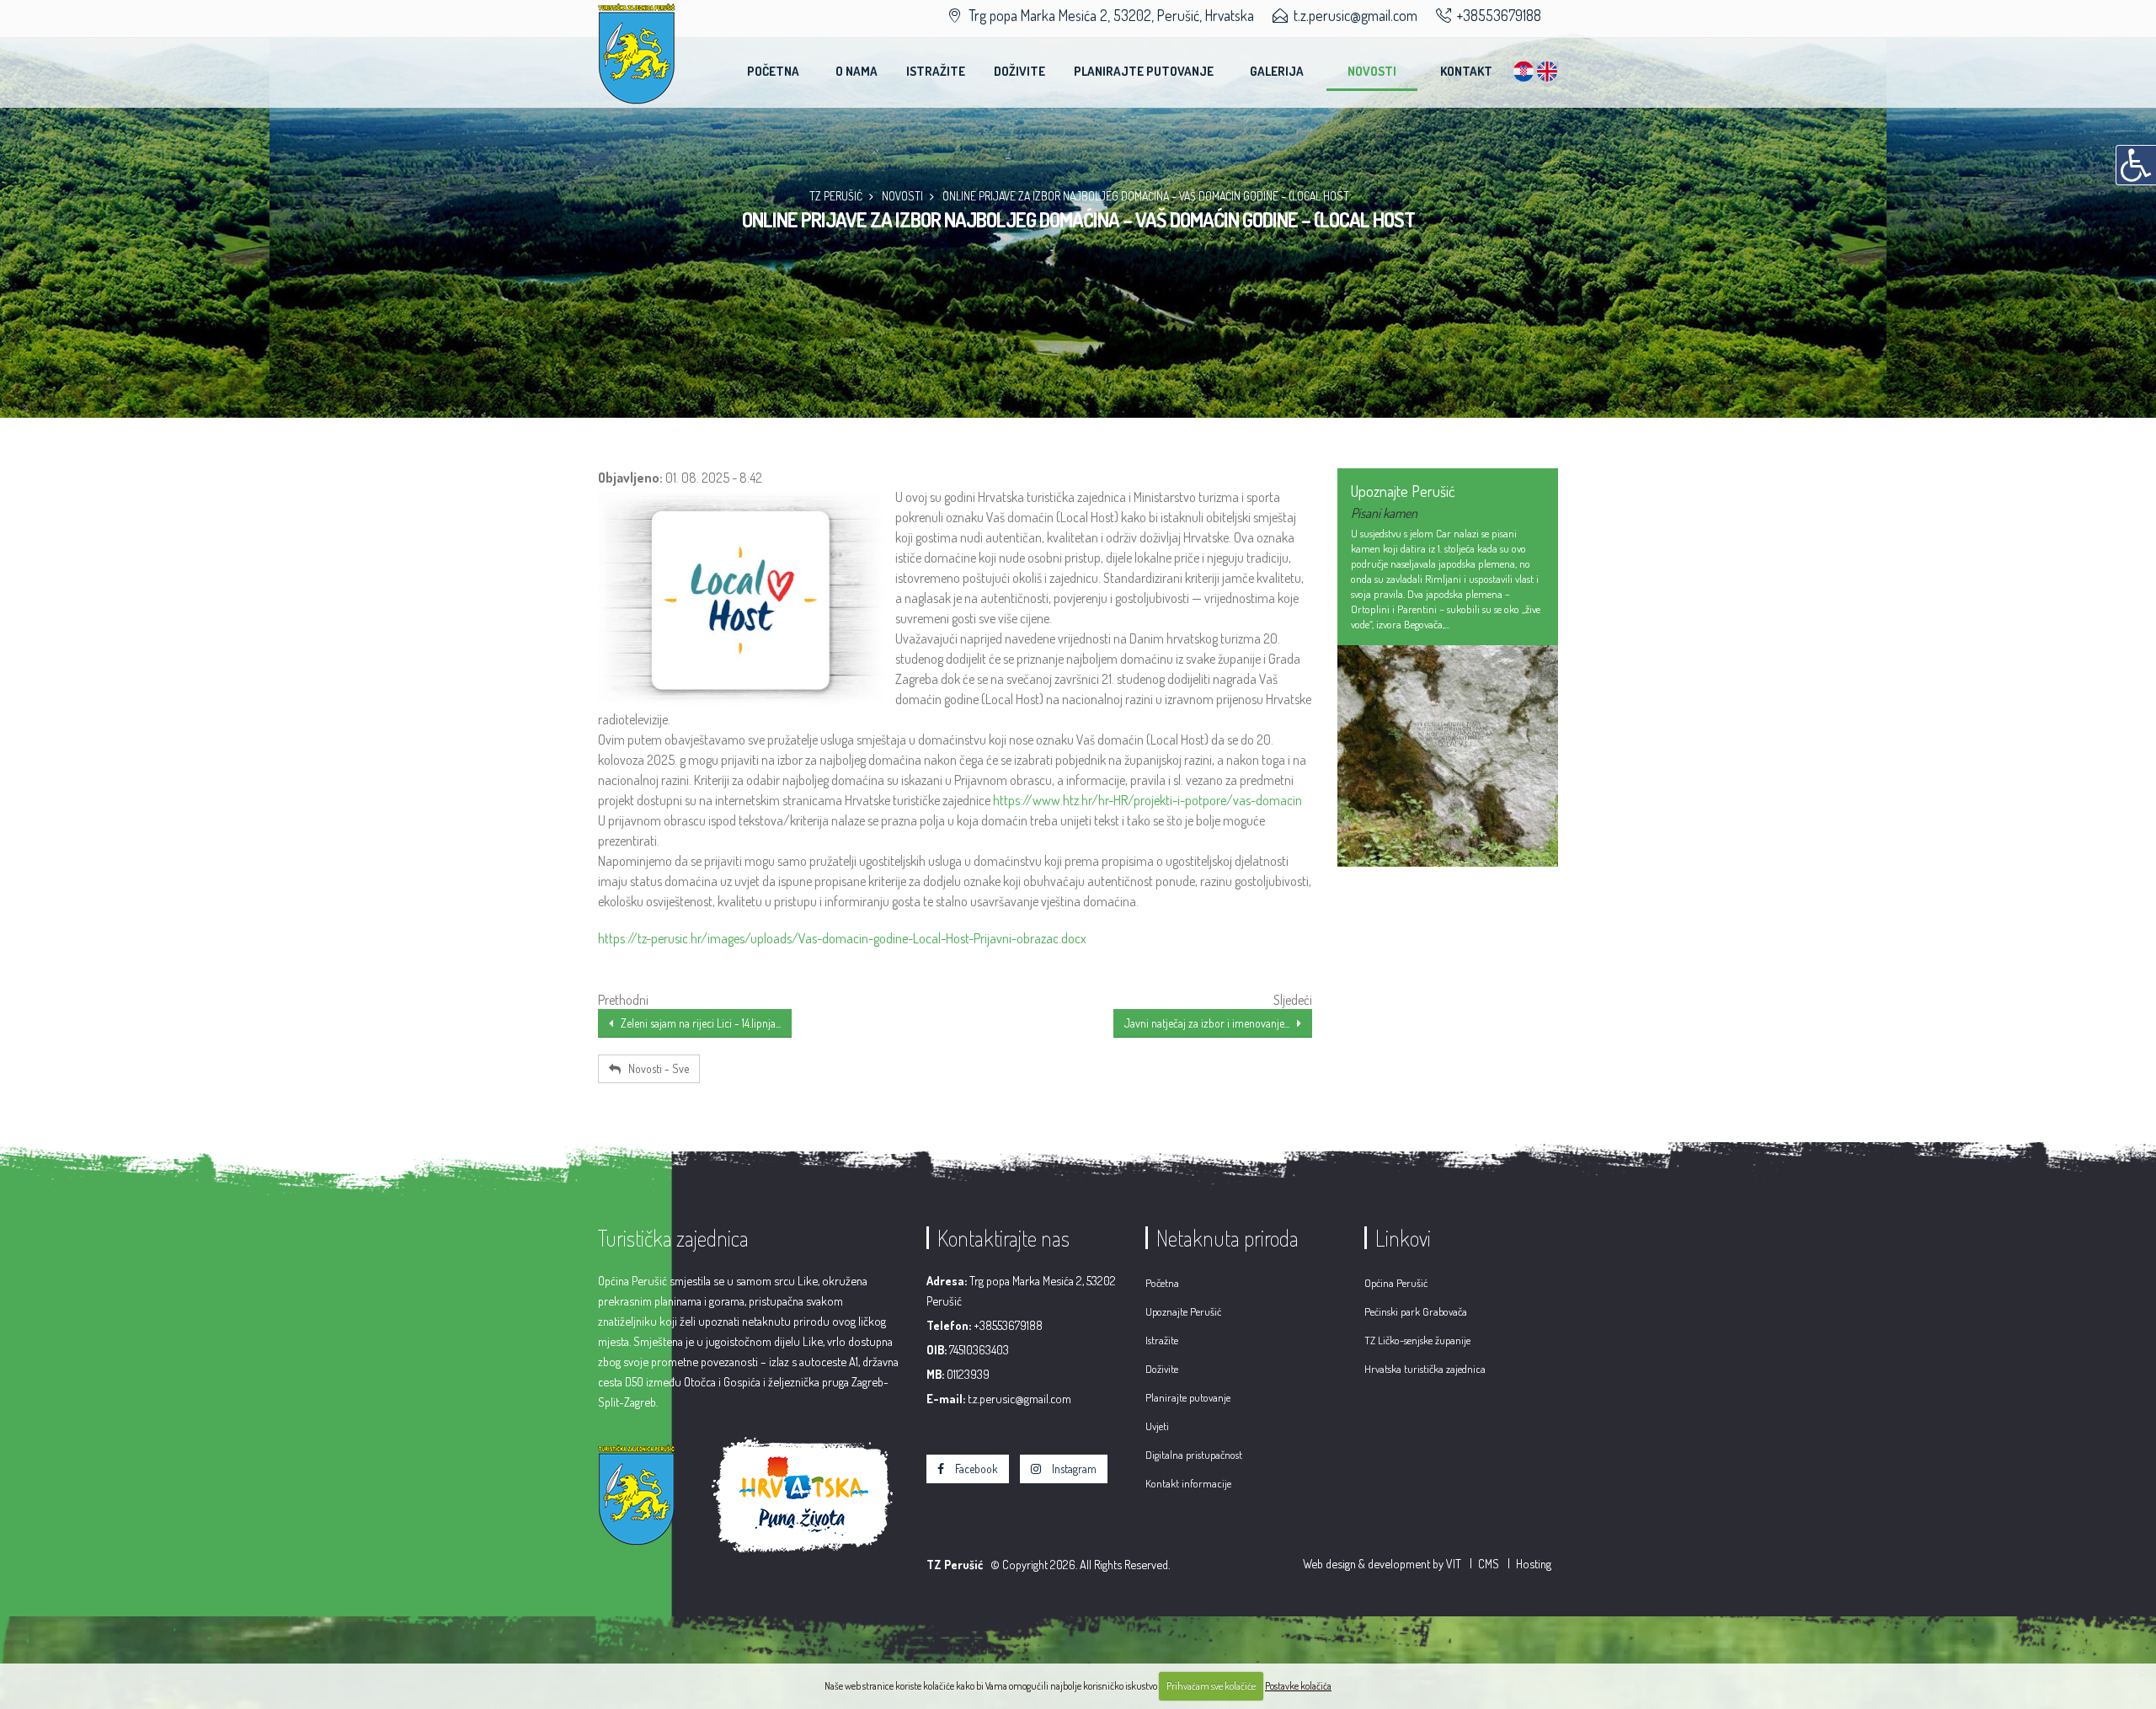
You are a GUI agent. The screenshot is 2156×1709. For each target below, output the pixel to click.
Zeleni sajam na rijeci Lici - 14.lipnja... (697, 1023)
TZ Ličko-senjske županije (1417, 1340)
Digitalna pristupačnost (1194, 1455)
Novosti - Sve (655, 1068)
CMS (1489, 1563)
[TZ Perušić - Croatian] (1524, 62)
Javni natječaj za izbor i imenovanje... (1211, 1023)
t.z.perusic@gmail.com (1356, 15)
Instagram (1073, 1469)
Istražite (936, 71)
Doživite (1019, 71)
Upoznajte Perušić (1183, 1311)
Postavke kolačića (1298, 1686)
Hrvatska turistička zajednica (1425, 1369)
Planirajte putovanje (1144, 71)
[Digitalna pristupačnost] (2136, 165)
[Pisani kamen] (1448, 756)
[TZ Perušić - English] (1547, 62)
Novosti (1372, 71)
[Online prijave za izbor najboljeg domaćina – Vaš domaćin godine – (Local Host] (740, 600)
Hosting (1534, 1563)
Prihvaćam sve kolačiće (1211, 1686)
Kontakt (1466, 71)
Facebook (975, 1469)
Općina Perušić (1396, 1283)
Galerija (1277, 71)
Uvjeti (1157, 1426)
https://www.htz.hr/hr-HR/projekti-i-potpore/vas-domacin (1147, 800)
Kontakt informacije (1188, 1483)
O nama (857, 71)
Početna (773, 71)
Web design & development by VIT (1382, 1563)
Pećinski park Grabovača (1416, 1311)
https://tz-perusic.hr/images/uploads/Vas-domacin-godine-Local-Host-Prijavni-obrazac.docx (842, 938)
